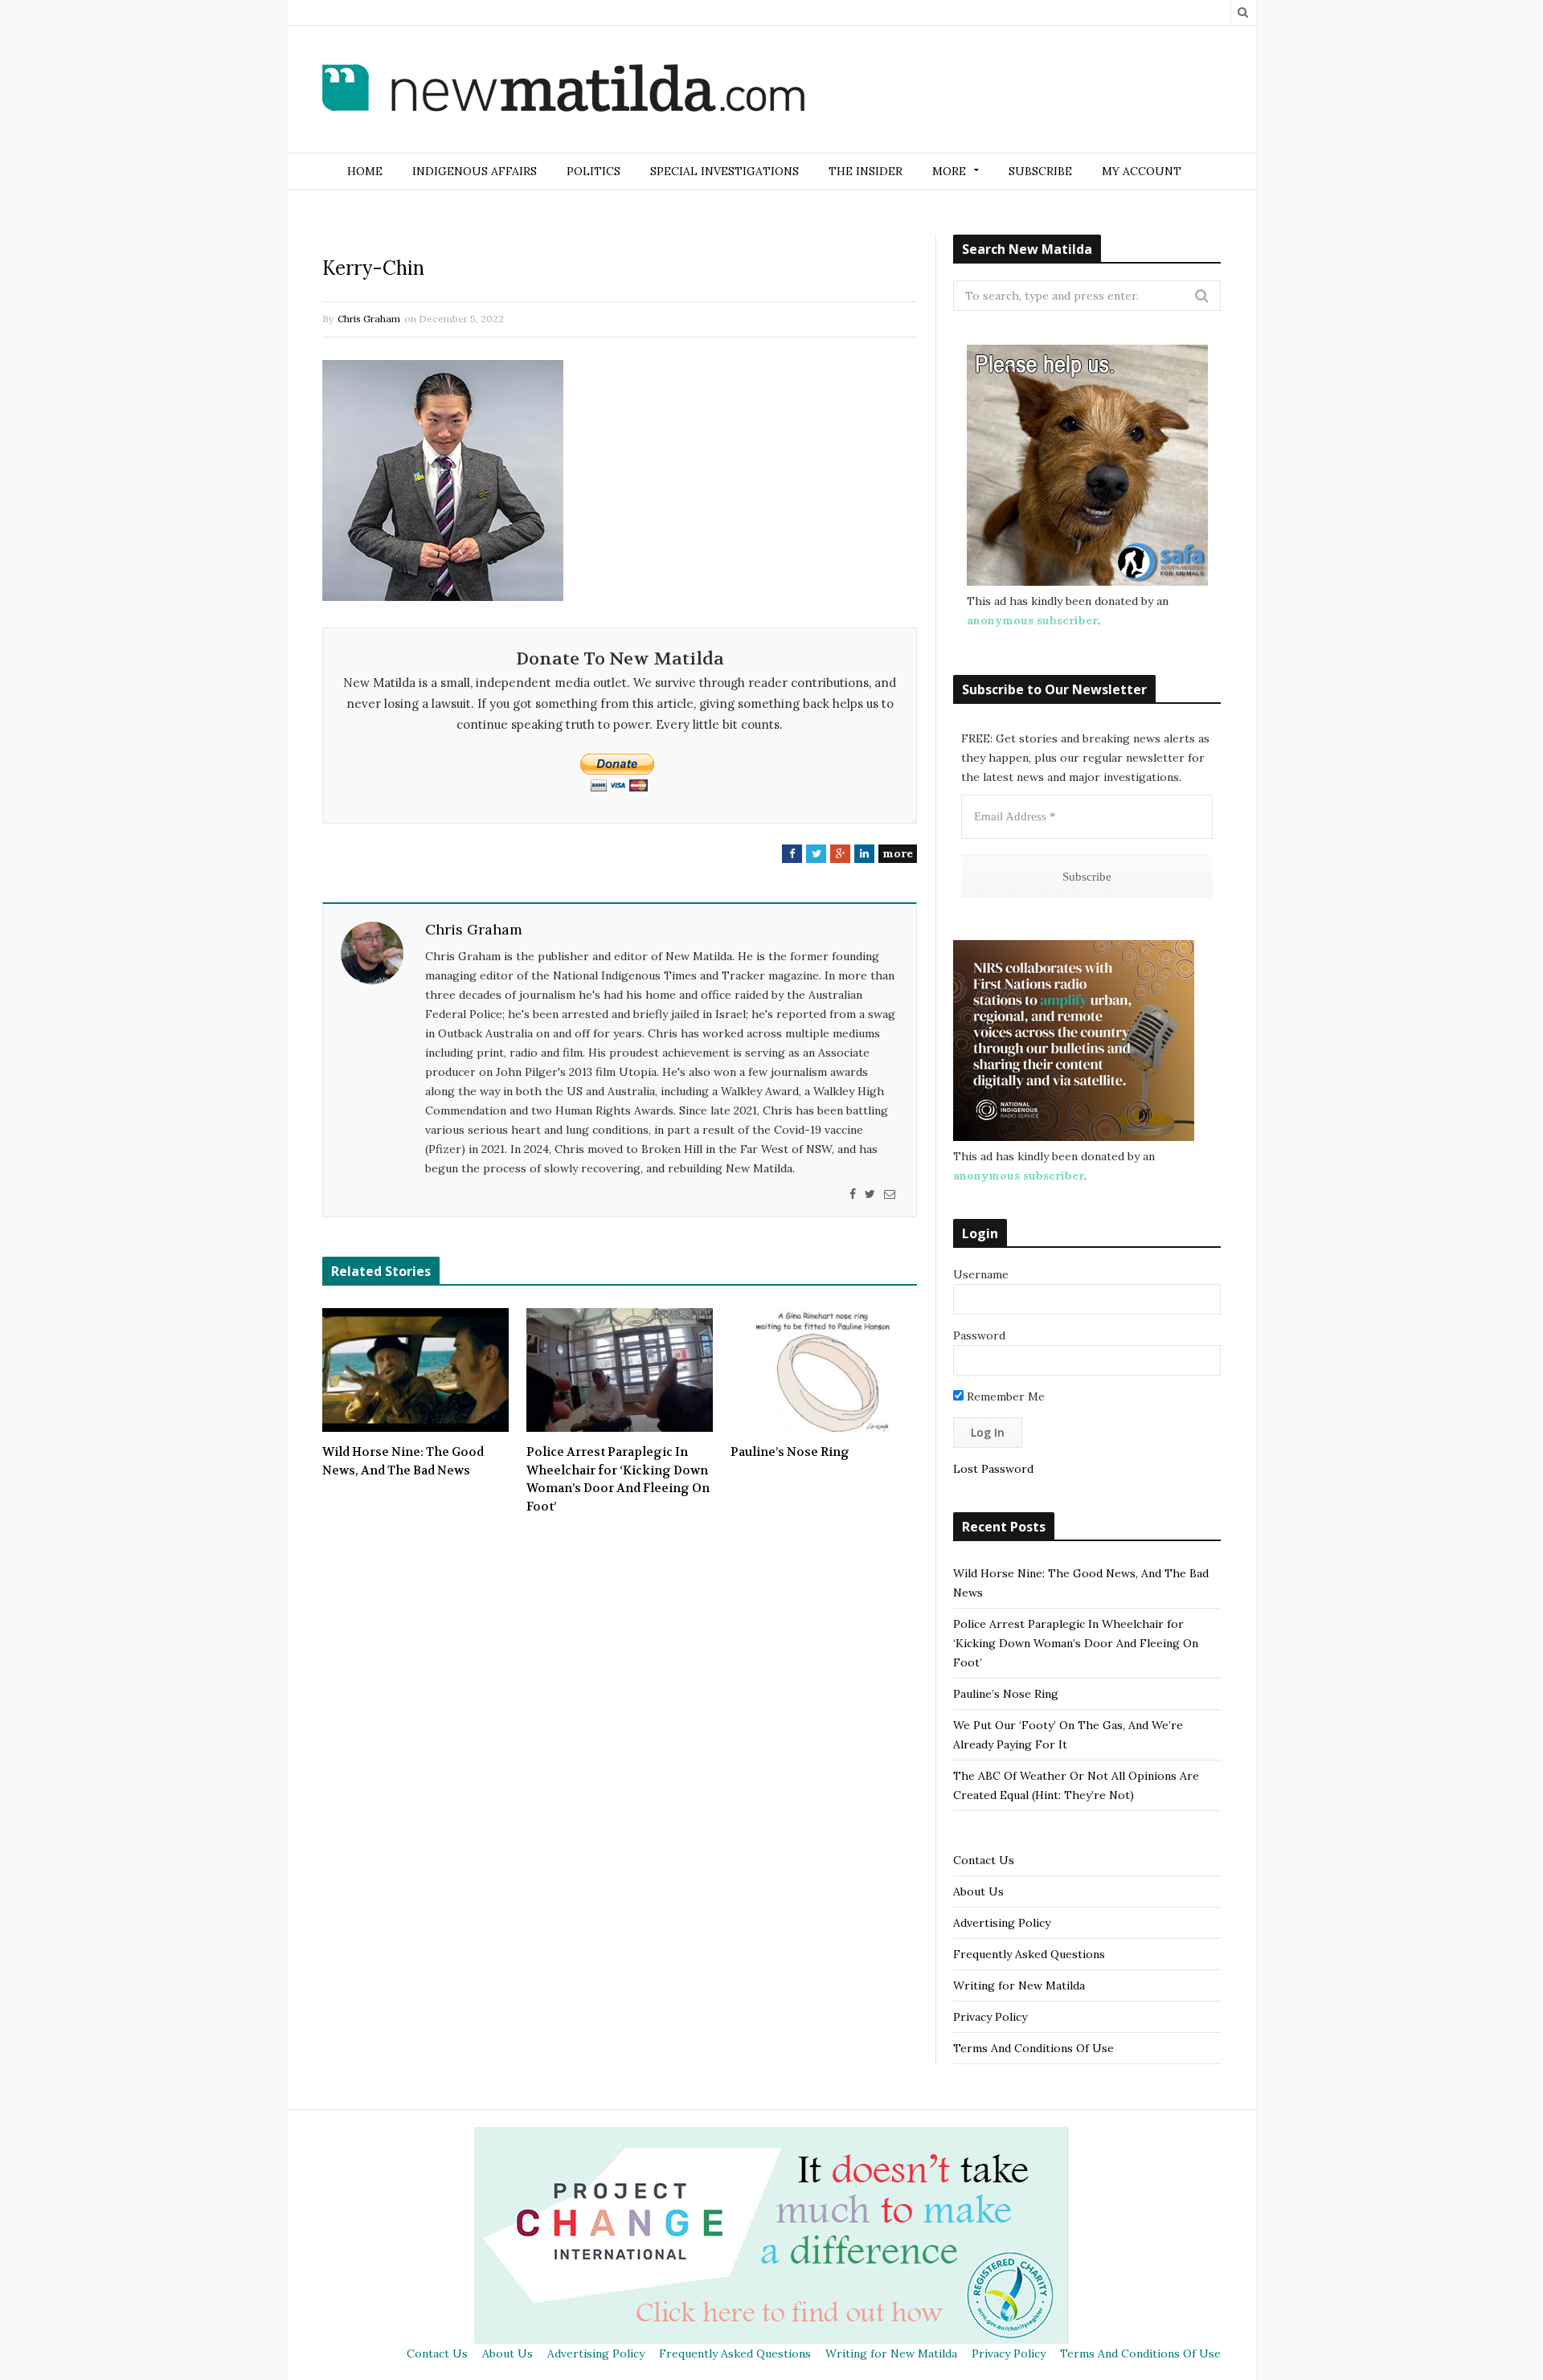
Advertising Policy (1002, 1923)
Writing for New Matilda (1019, 1985)
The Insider (866, 171)
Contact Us (984, 1860)
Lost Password (993, 1469)
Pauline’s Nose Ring (790, 1452)
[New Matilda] (563, 91)
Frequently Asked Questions (1029, 1954)
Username (981, 1274)
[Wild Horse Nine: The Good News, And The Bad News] (415, 1370)
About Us (978, 1891)
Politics (593, 171)
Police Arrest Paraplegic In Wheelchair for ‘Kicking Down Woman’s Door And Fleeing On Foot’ (618, 1479)
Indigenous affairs (475, 171)
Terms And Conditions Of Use (1033, 2048)
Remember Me (1004, 1397)
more (898, 853)
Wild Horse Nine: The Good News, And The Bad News (403, 1461)
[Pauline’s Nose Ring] (824, 1370)
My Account (1142, 171)
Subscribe (1040, 171)
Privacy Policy (990, 2017)
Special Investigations (724, 171)
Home (365, 171)
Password (979, 1335)
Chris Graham (369, 319)
